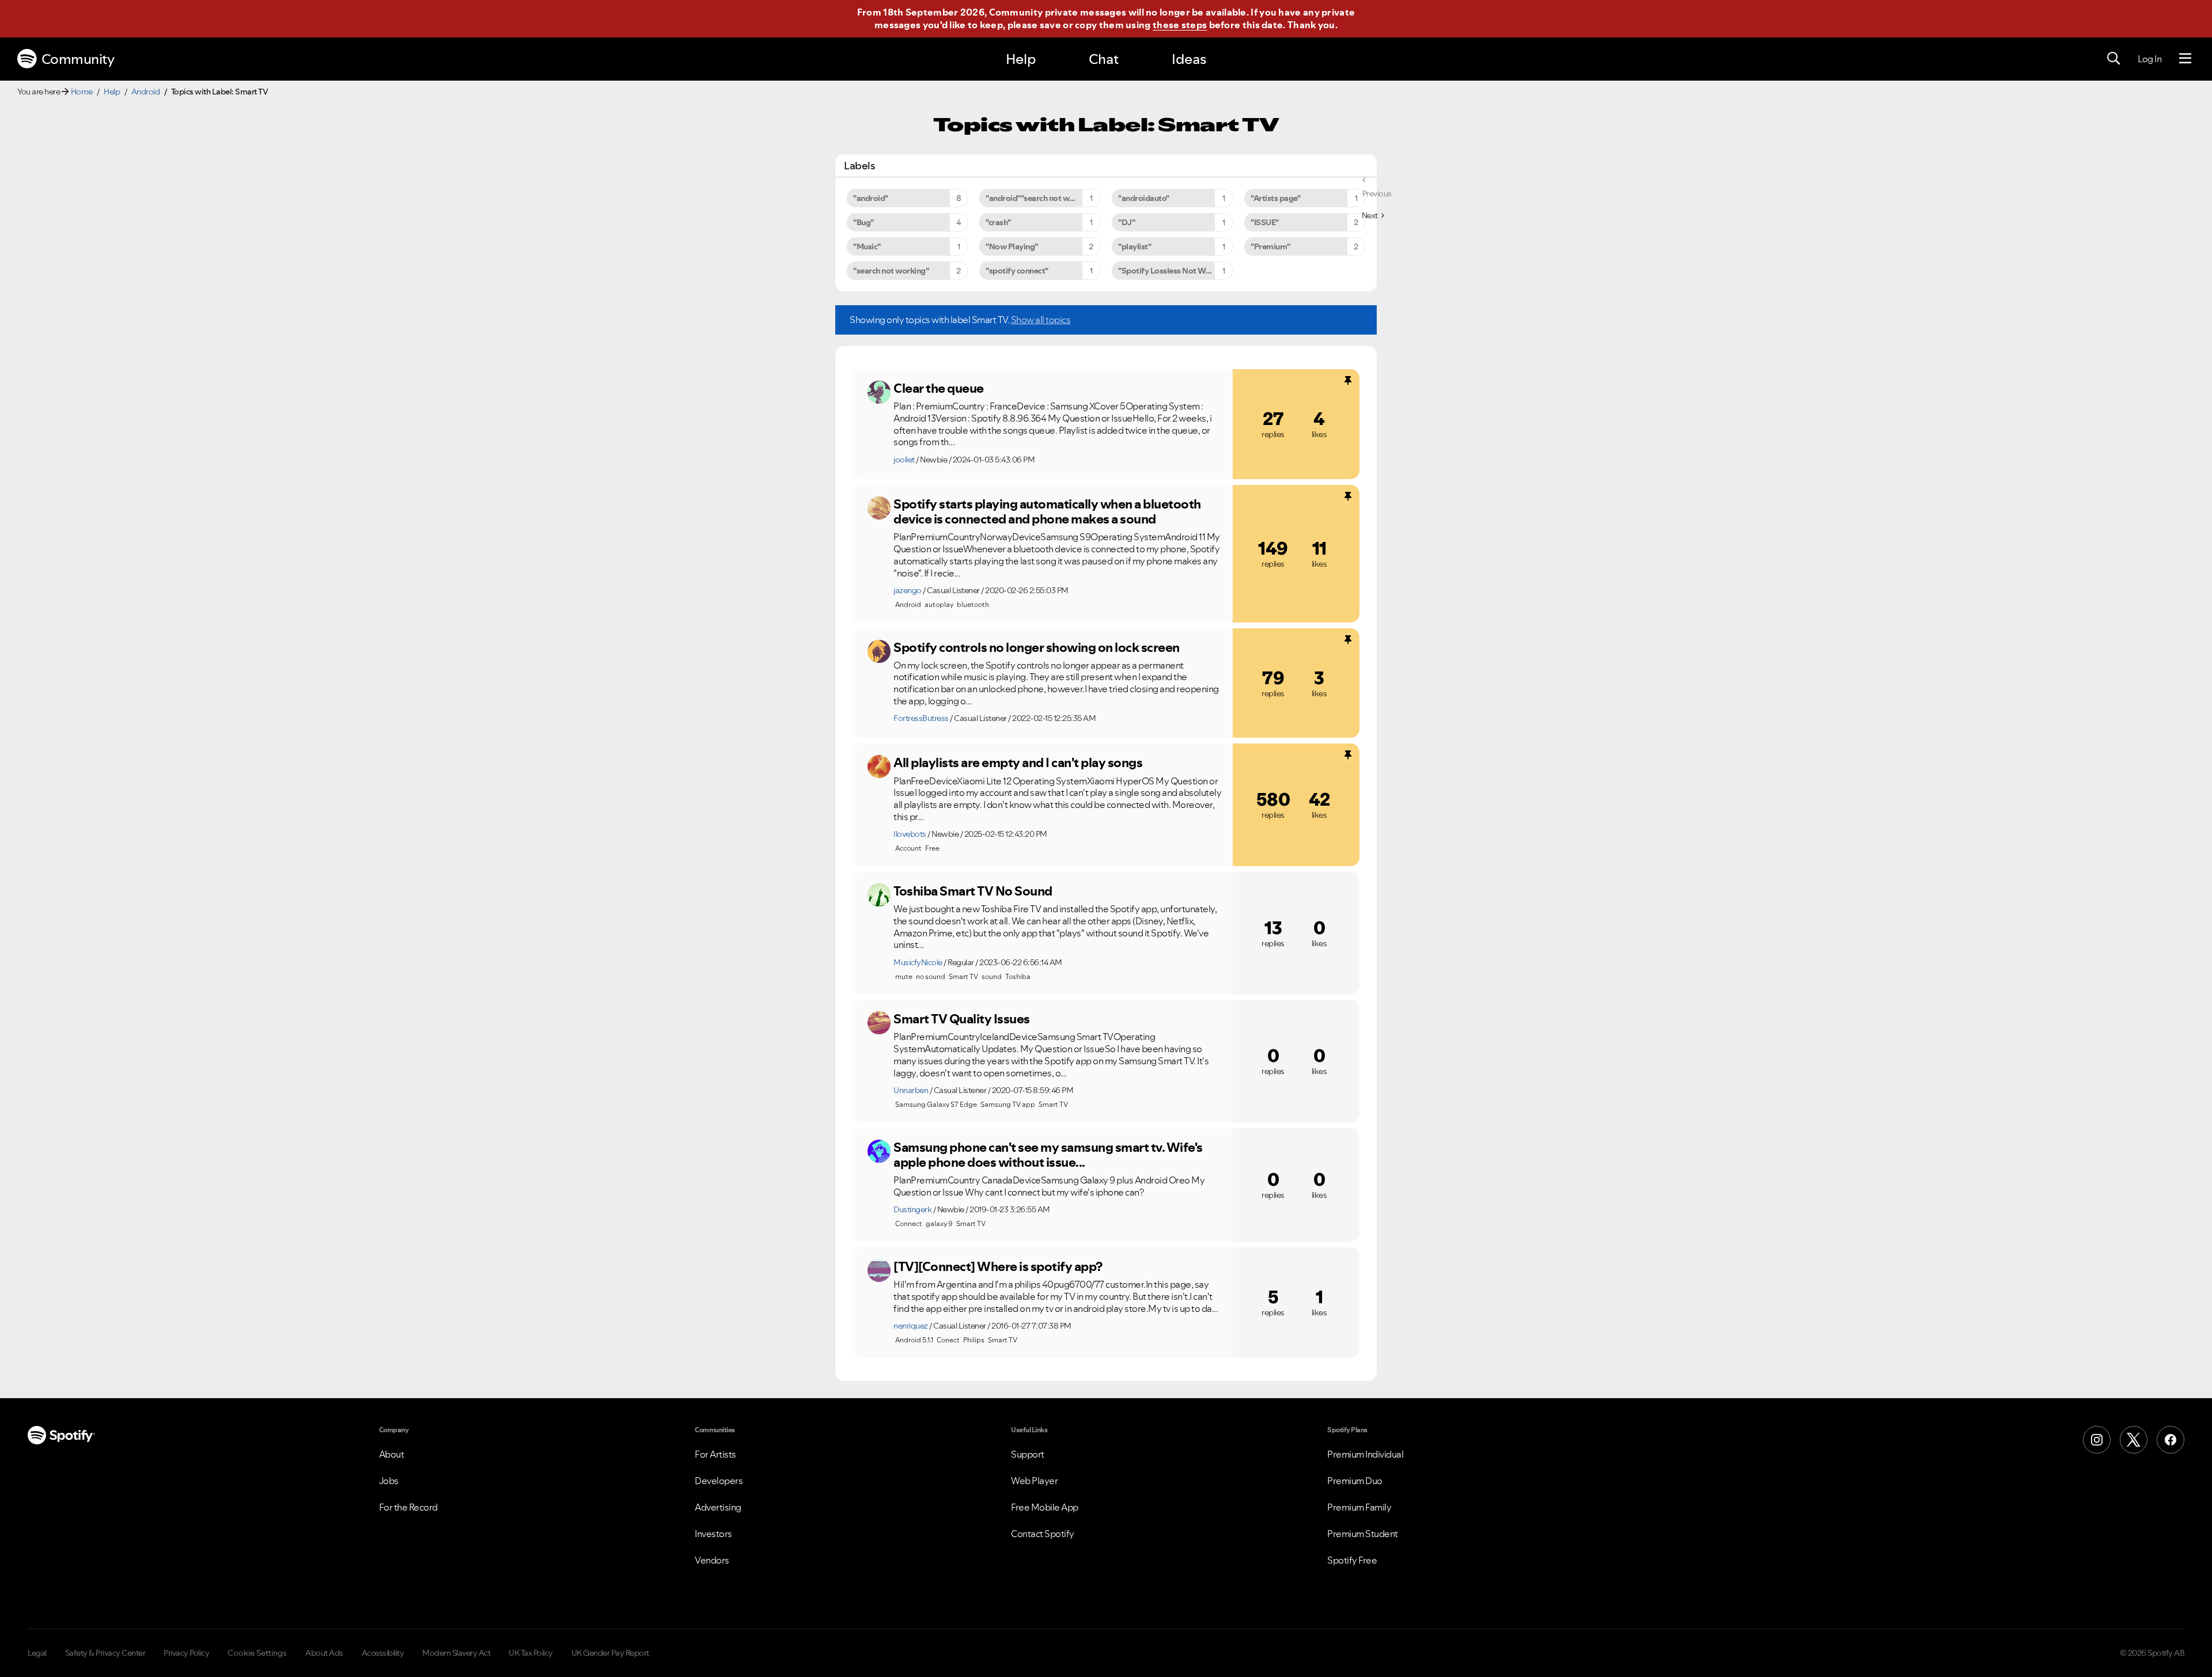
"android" (871, 198)
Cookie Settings (257, 1653)
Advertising (718, 1507)
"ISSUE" (1265, 222)
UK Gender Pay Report (610, 1653)
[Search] (2113, 59)
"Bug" (863, 222)
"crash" (998, 222)
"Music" (867, 246)
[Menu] (2185, 59)
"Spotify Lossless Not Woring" (1173, 271)
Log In (2149, 59)
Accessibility (383, 1653)
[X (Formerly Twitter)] (2134, 1440)
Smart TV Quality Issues (962, 1019)
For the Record (408, 1507)
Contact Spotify (1043, 1534)
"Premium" (1270, 246)
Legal (37, 1653)
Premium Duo (1355, 1481)
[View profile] (879, 392)
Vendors (712, 1560)
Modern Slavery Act (456, 1653)
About (392, 1454)
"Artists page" (1275, 198)
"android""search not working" (1041, 198)
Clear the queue (939, 388)
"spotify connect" (1017, 271)
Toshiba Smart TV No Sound (973, 891)
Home (82, 92)
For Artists (715, 1454)
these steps (1180, 25)
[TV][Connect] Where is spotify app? (998, 1266)
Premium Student (1363, 1534)
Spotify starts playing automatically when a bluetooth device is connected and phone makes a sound (1047, 512)
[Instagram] (2097, 1440)
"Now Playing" (1012, 246)
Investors (713, 1534)
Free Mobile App (1045, 1507)
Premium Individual (1365, 1454)
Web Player (1034, 1481)
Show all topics (1041, 320)
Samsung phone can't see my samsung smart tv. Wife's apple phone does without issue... (1048, 1155)
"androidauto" (1144, 198)
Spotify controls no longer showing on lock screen (1037, 647)
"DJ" (1126, 222)
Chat (1104, 59)
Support (1028, 1454)
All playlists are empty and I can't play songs (1018, 762)
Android (146, 92)
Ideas (1189, 59)
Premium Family (1359, 1507)
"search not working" (891, 271)
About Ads (324, 1653)
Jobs (389, 1481)
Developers (719, 1481)
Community (78, 59)
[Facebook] (2171, 1440)
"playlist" (1135, 246)
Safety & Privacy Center (105, 1653)
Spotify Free (1352, 1560)
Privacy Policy (186, 1653)
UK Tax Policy (531, 1653)
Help (1021, 59)
